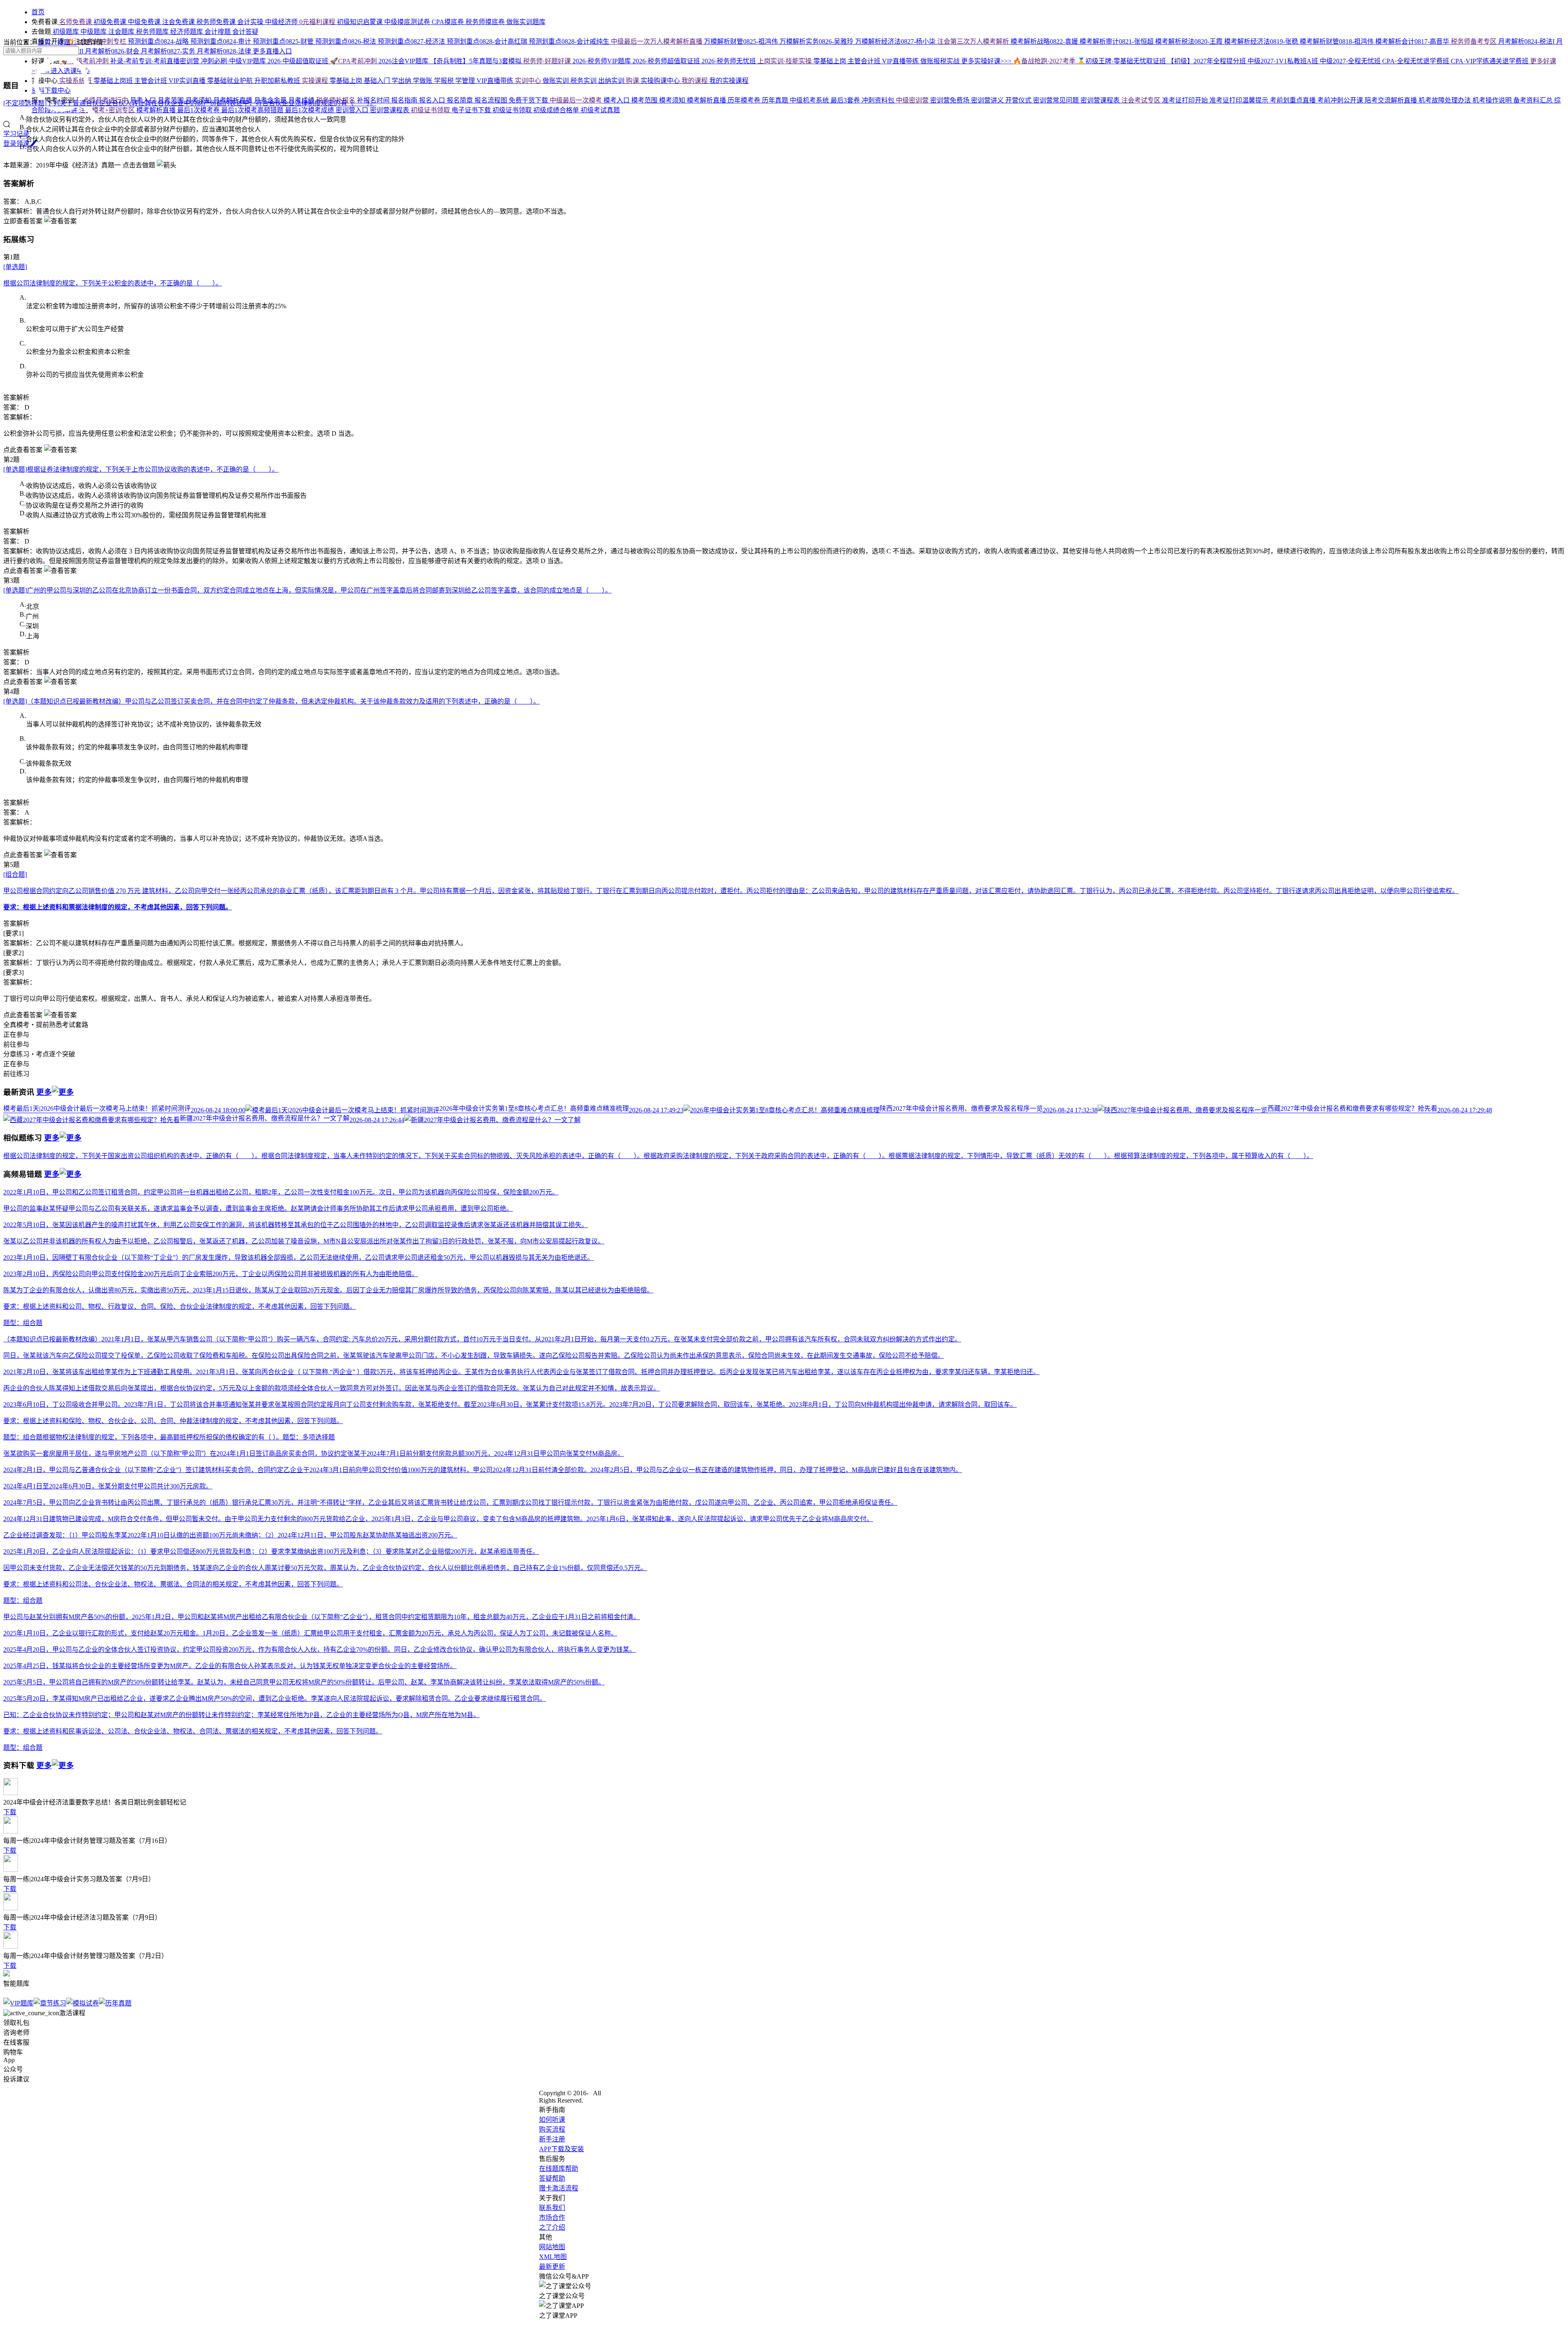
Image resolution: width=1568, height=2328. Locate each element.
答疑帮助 (552, 2178)
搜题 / (67, 42)
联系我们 (552, 2208)
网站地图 (552, 2247)
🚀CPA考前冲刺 (354, 61)
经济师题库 (187, 32)
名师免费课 (76, 22)
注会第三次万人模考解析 (974, 41)
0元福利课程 (318, 22)
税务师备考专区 (1474, 41)
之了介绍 (552, 2227)
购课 (633, 81)
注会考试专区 (1142, 100)
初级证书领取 (431, 110)
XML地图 (553, 2257)
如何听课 (552, 2120)
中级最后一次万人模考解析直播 (657, 41)
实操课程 (316, 81)
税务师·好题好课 (548, 61)
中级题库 (94, 32)
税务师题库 (153, 32)
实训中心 (529, 81)
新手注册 (552, 2139)
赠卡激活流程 (559, 2188)
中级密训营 (913, 100)
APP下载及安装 (561, 2149)
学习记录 (16, 134)
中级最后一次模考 (577, 100)
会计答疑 (245, 32)
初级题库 (66, 32)
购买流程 (552, 2129)
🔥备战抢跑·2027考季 (1045, 61)
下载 (10, 1812)
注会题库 (122, 32)
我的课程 (695, 81)
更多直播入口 (272, 51)
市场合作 (552, 2218)
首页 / (47, 42)
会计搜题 (218, 32)
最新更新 (552, 2267)
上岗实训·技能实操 (785, 61)
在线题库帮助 (559, 2169)
